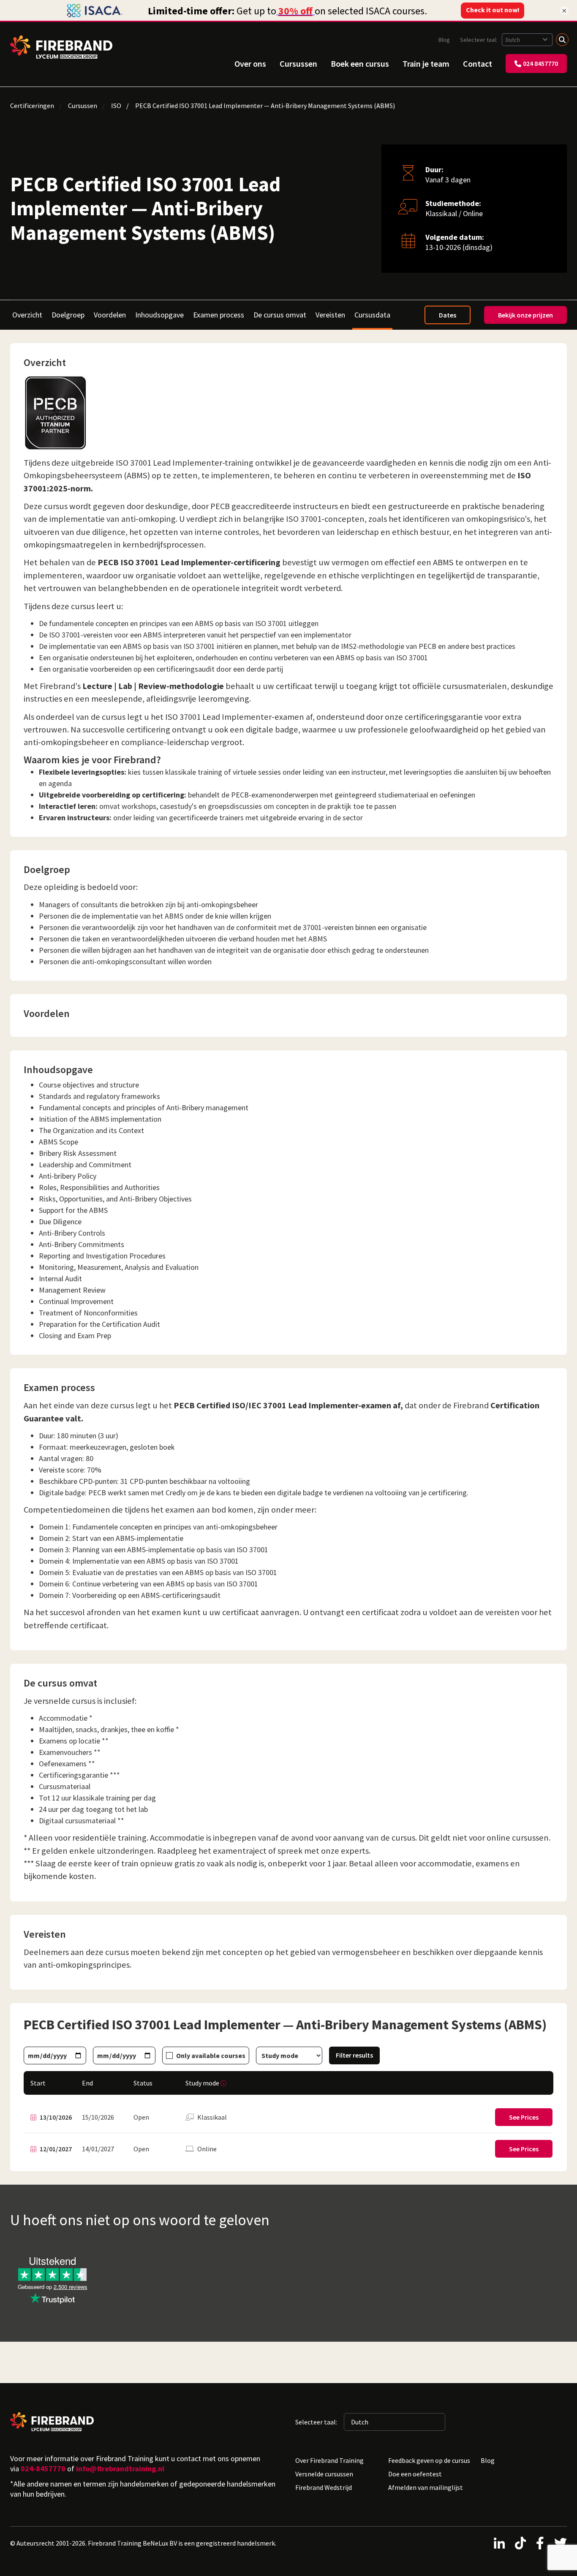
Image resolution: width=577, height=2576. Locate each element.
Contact (478, 64)
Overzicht (27, 315)
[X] (561, 2543)
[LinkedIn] (499, 2543)
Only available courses (211, 2055)
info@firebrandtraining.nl (120, 2469)
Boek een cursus (360, 64)
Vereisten (330, 315)
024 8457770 (540, 63)
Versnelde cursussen (324, 2474)
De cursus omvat (280, 315)
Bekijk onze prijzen (525, 315)
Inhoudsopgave (159, 315)
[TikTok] (520, 2543)
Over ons (250, 64)
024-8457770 (43, 2469)
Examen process (219, 315)
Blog (444, 40)
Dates (448, 315)
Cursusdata (372, 315)
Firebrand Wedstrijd (324, 2487)
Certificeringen (32, 106)
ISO (116, 106)
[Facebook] (540, 2543)
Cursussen (298, 64)
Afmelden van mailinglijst (426, 2487)
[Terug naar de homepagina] (61, 47)
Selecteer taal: (479, 40)
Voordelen (110, 315)
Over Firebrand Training (329, 2460)
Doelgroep (68, 315)
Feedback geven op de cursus (429, 2460)
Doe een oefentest (415, 2474)
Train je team (426, 64)
